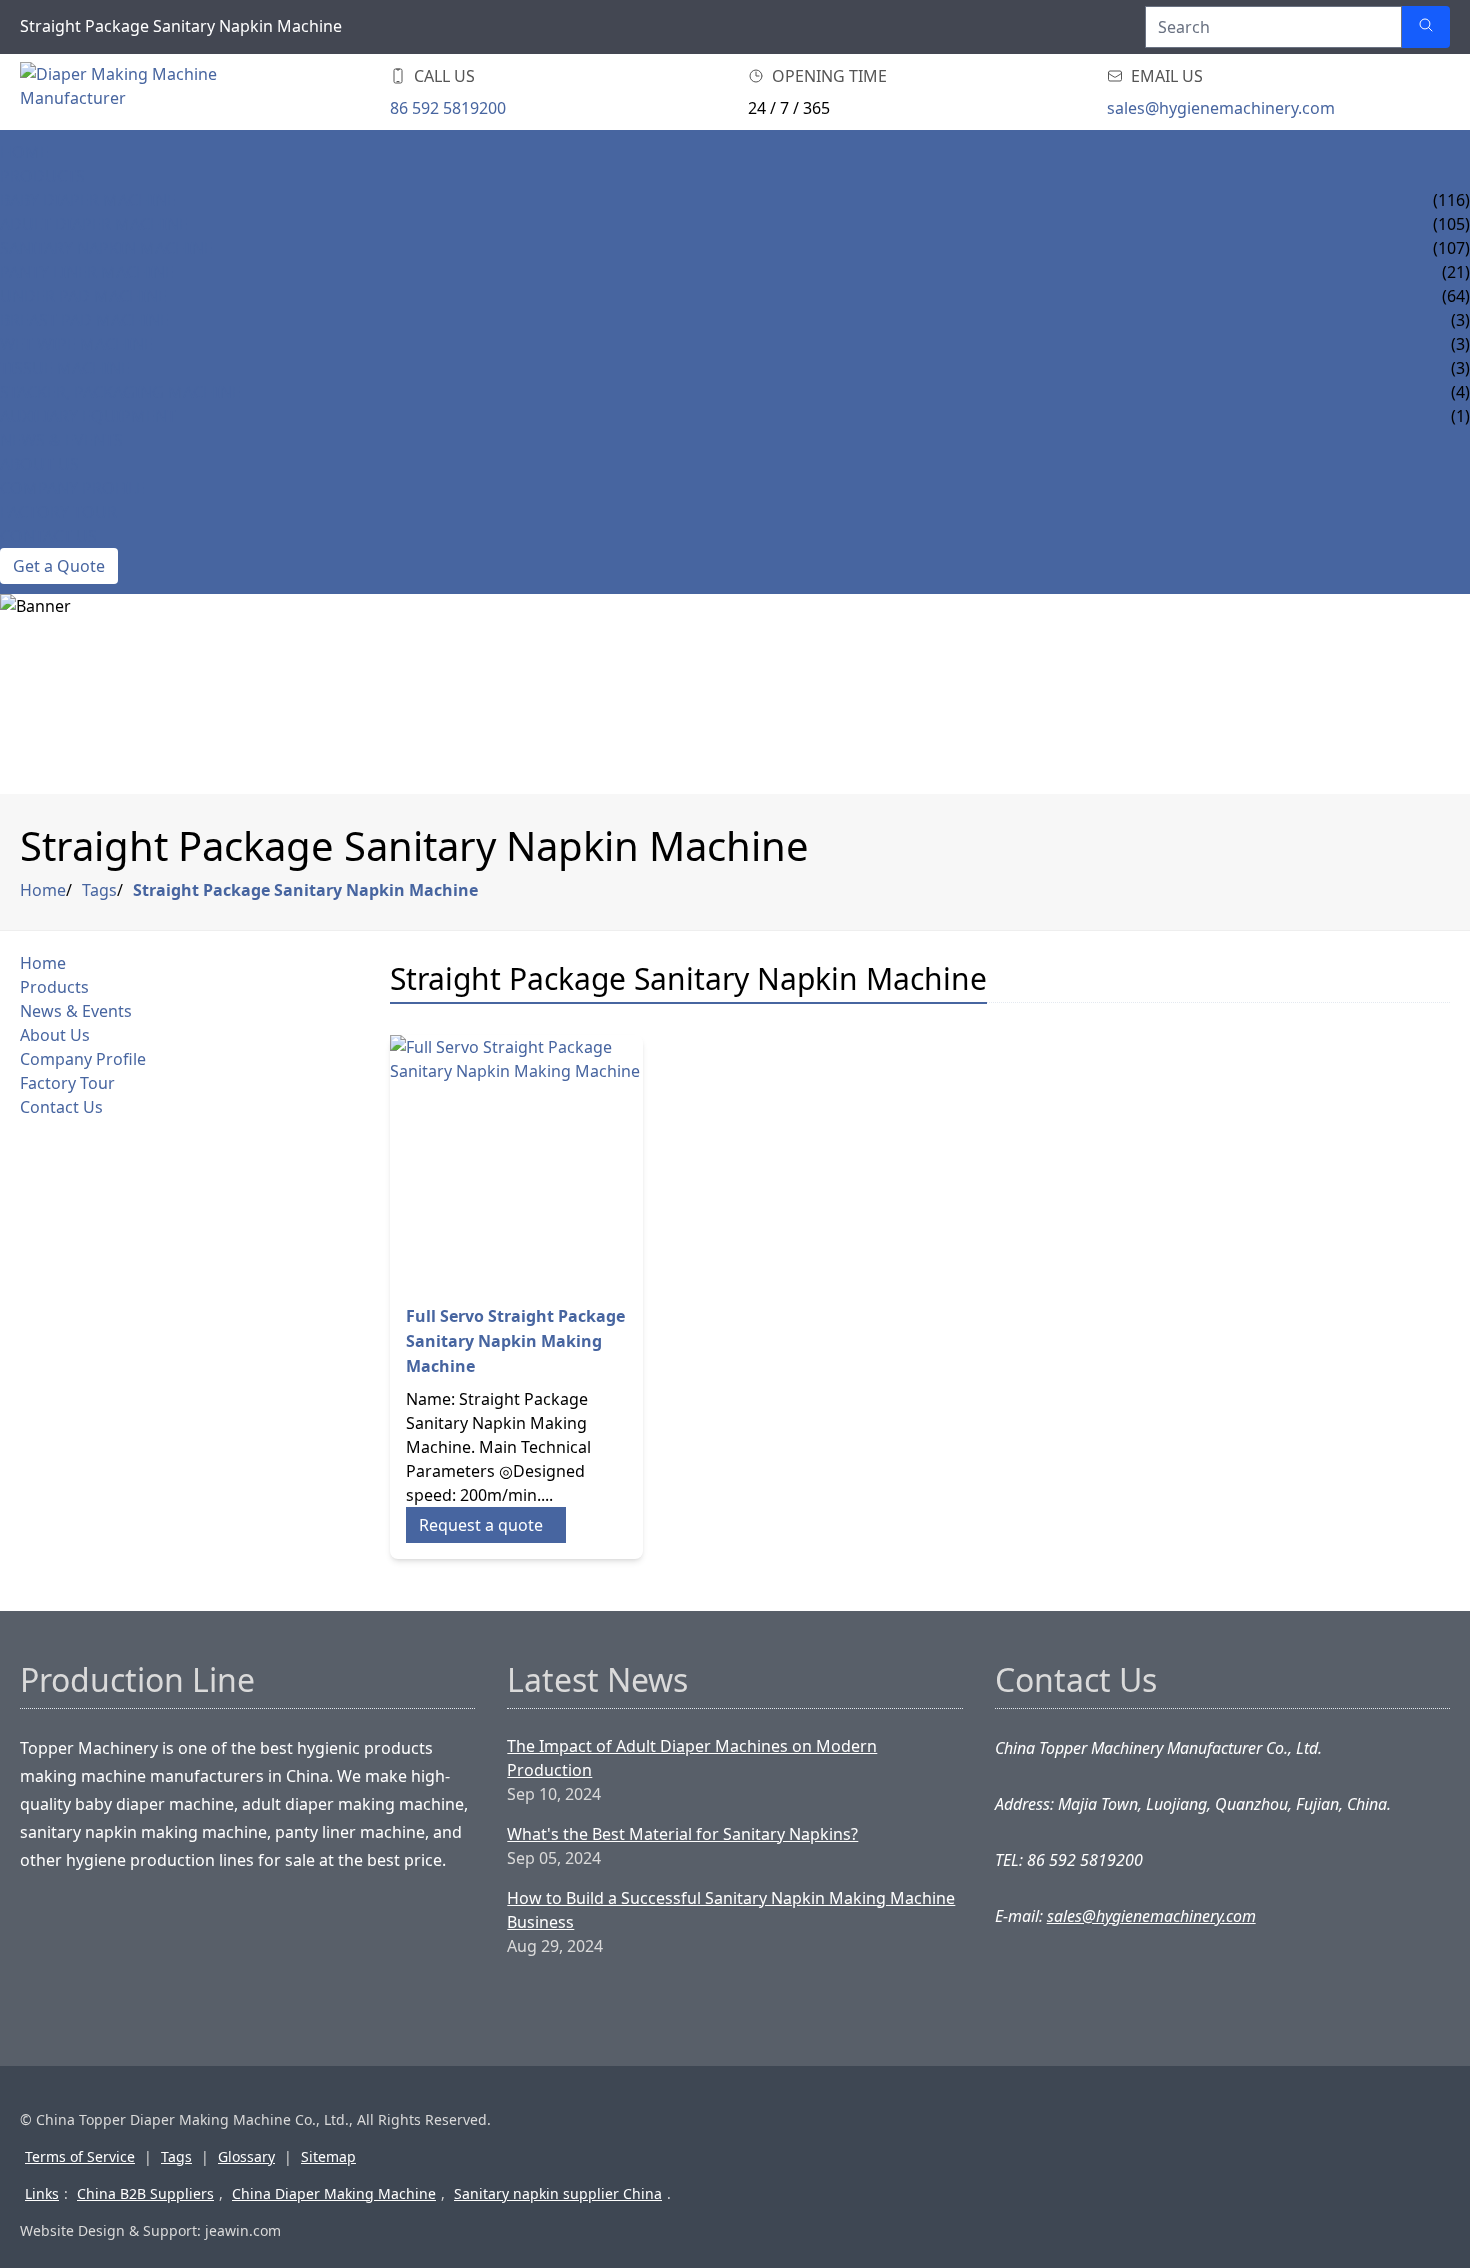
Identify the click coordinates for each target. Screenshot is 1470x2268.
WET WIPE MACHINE (76, 344)
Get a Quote (59, 566)
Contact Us (48, 536)
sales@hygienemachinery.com (1221, 108)
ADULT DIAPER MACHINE (94, 224)
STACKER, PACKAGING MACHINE (120, 392)
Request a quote (481, 1525)
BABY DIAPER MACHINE (88, 200)
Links (42, 2193)
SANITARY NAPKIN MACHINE (106, 248)
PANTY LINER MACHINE (87, 272)
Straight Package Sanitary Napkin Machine (305, 890)
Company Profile (72, 488)
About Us (39, 464)
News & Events (61, 440)
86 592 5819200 (448, 108)
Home (24, 152)
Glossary (246, 2156)
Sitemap (328, 2156)
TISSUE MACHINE (65, 368)
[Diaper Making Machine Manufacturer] (140, 92)
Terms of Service (80, 2156)
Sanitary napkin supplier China (558, 2193)
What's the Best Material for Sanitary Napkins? (682, 1834)
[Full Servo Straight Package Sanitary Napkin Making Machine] (516, 1161)
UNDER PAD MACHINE (83, 296)
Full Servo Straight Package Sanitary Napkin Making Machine (515, 1341)
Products (42, 176)
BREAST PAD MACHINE (84, 320)
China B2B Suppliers (145, 2193)
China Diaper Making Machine (334, 2193)
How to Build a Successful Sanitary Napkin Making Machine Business (731, 1910)
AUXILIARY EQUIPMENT (88, 416)
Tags (99, 890)
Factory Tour (58, 512)
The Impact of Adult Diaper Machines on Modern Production (692, 1758)
